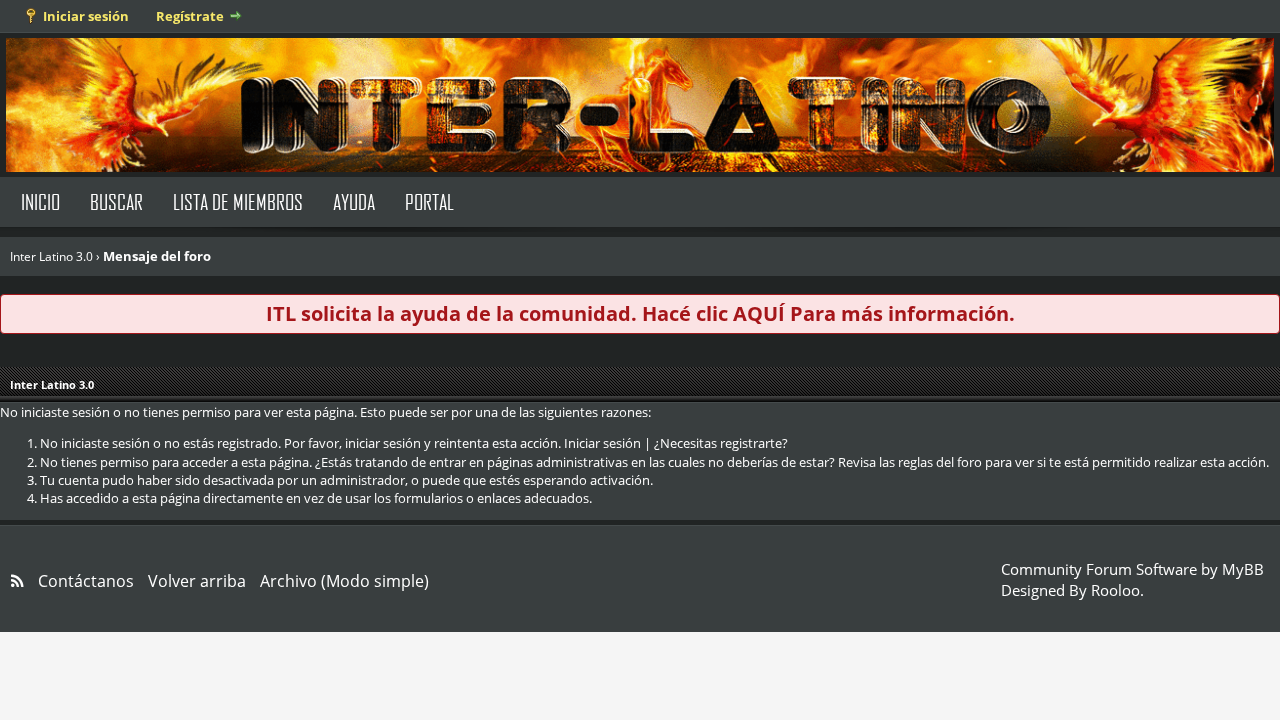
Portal (429, 201)
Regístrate (190, 16)
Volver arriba (197, 581)
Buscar (116, 201)
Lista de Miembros (238, 201)
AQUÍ (759, 313)
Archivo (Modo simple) (344, 581)
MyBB (1243, 569)
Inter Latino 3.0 (51, 256)
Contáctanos (86, 581)
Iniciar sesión (86, 16)
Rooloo (1115, 590)
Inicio (40, 201)
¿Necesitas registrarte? (721, 443)
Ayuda (354, 201)
